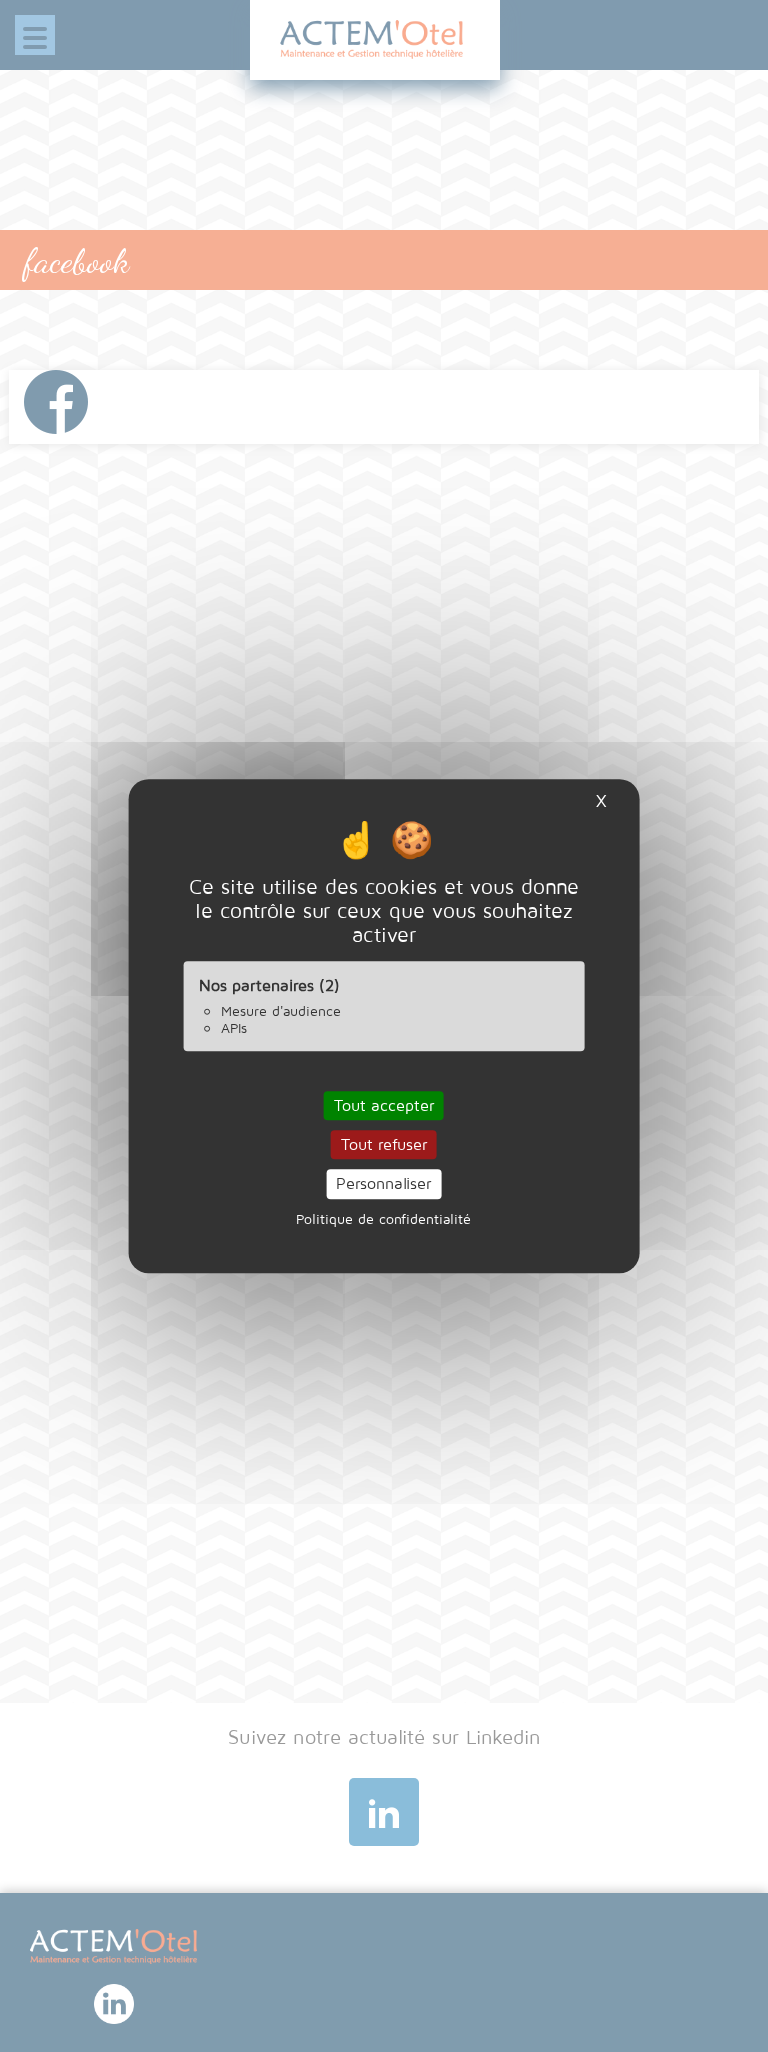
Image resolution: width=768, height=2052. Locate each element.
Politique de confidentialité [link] (383, 1218)
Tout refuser (384, 1144)
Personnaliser (383, 1184)
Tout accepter (384, 1105)
